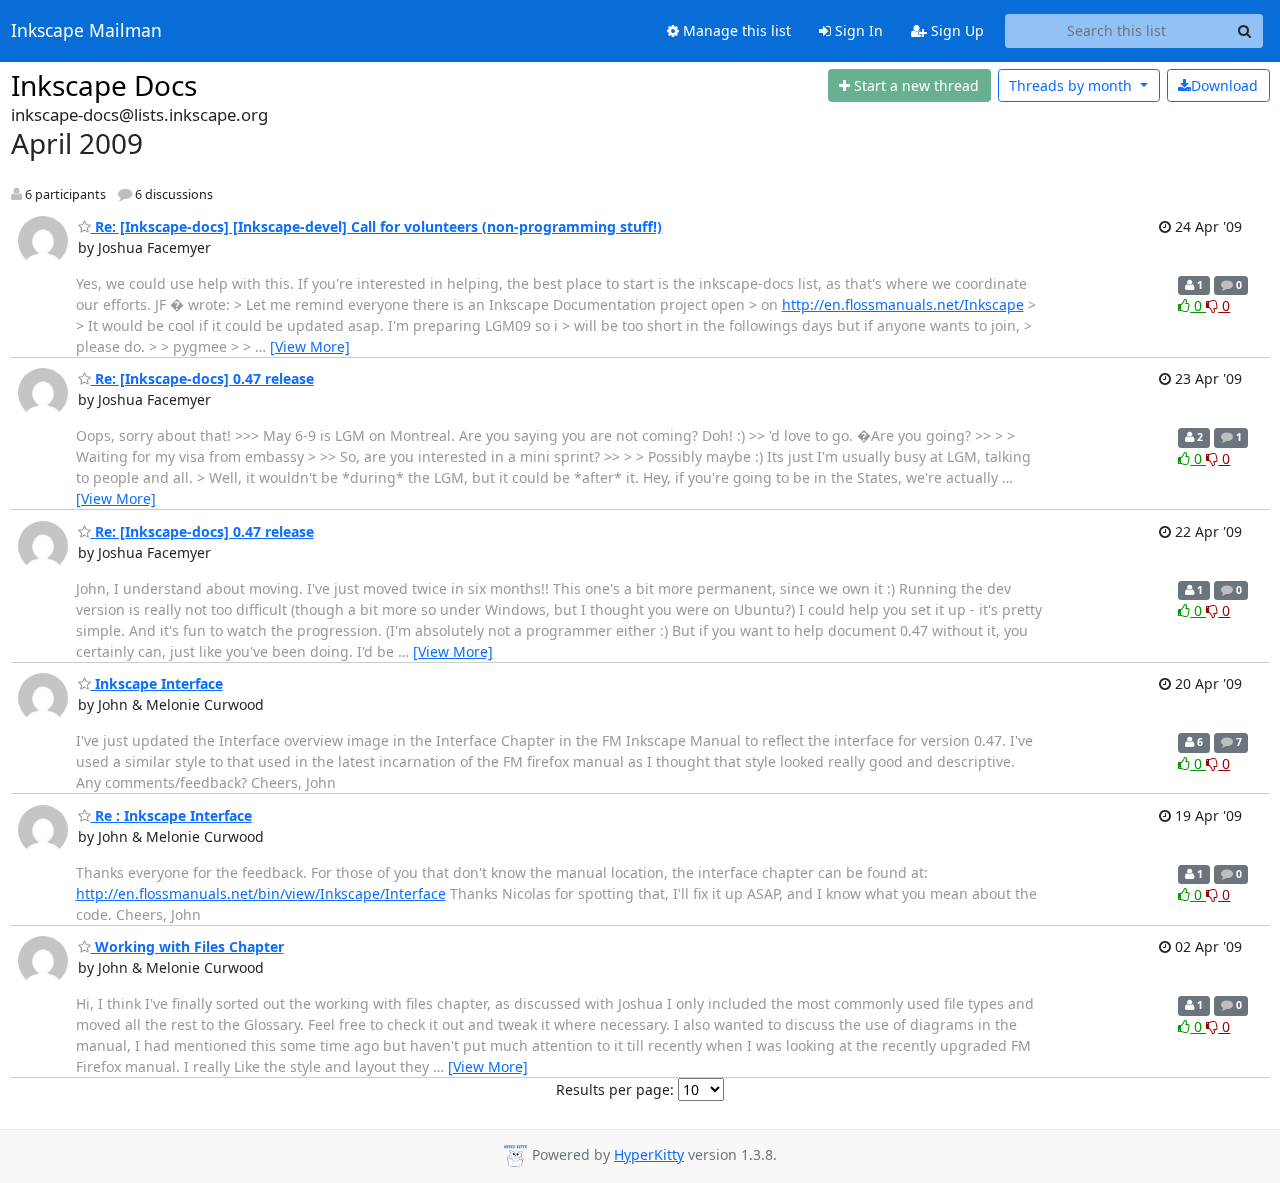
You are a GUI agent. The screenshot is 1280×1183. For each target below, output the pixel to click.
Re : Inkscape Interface (171, 815)
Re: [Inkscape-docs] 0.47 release (202, 378)
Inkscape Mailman (86, 31)
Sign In (857, 30)
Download (1224, 85)
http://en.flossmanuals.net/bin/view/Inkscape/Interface (261, 893)
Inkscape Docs (104, 85)
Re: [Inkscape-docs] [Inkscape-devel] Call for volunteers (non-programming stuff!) (376, 226)
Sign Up (955, 30)
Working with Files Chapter (187, 946)
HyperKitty (649, 1154)
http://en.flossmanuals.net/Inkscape (903, 304)
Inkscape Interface (157, 683)
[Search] (1245, 31)
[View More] (310, 346)
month (1072, 85)
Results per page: (615, 1089)
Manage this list (735, 30)
